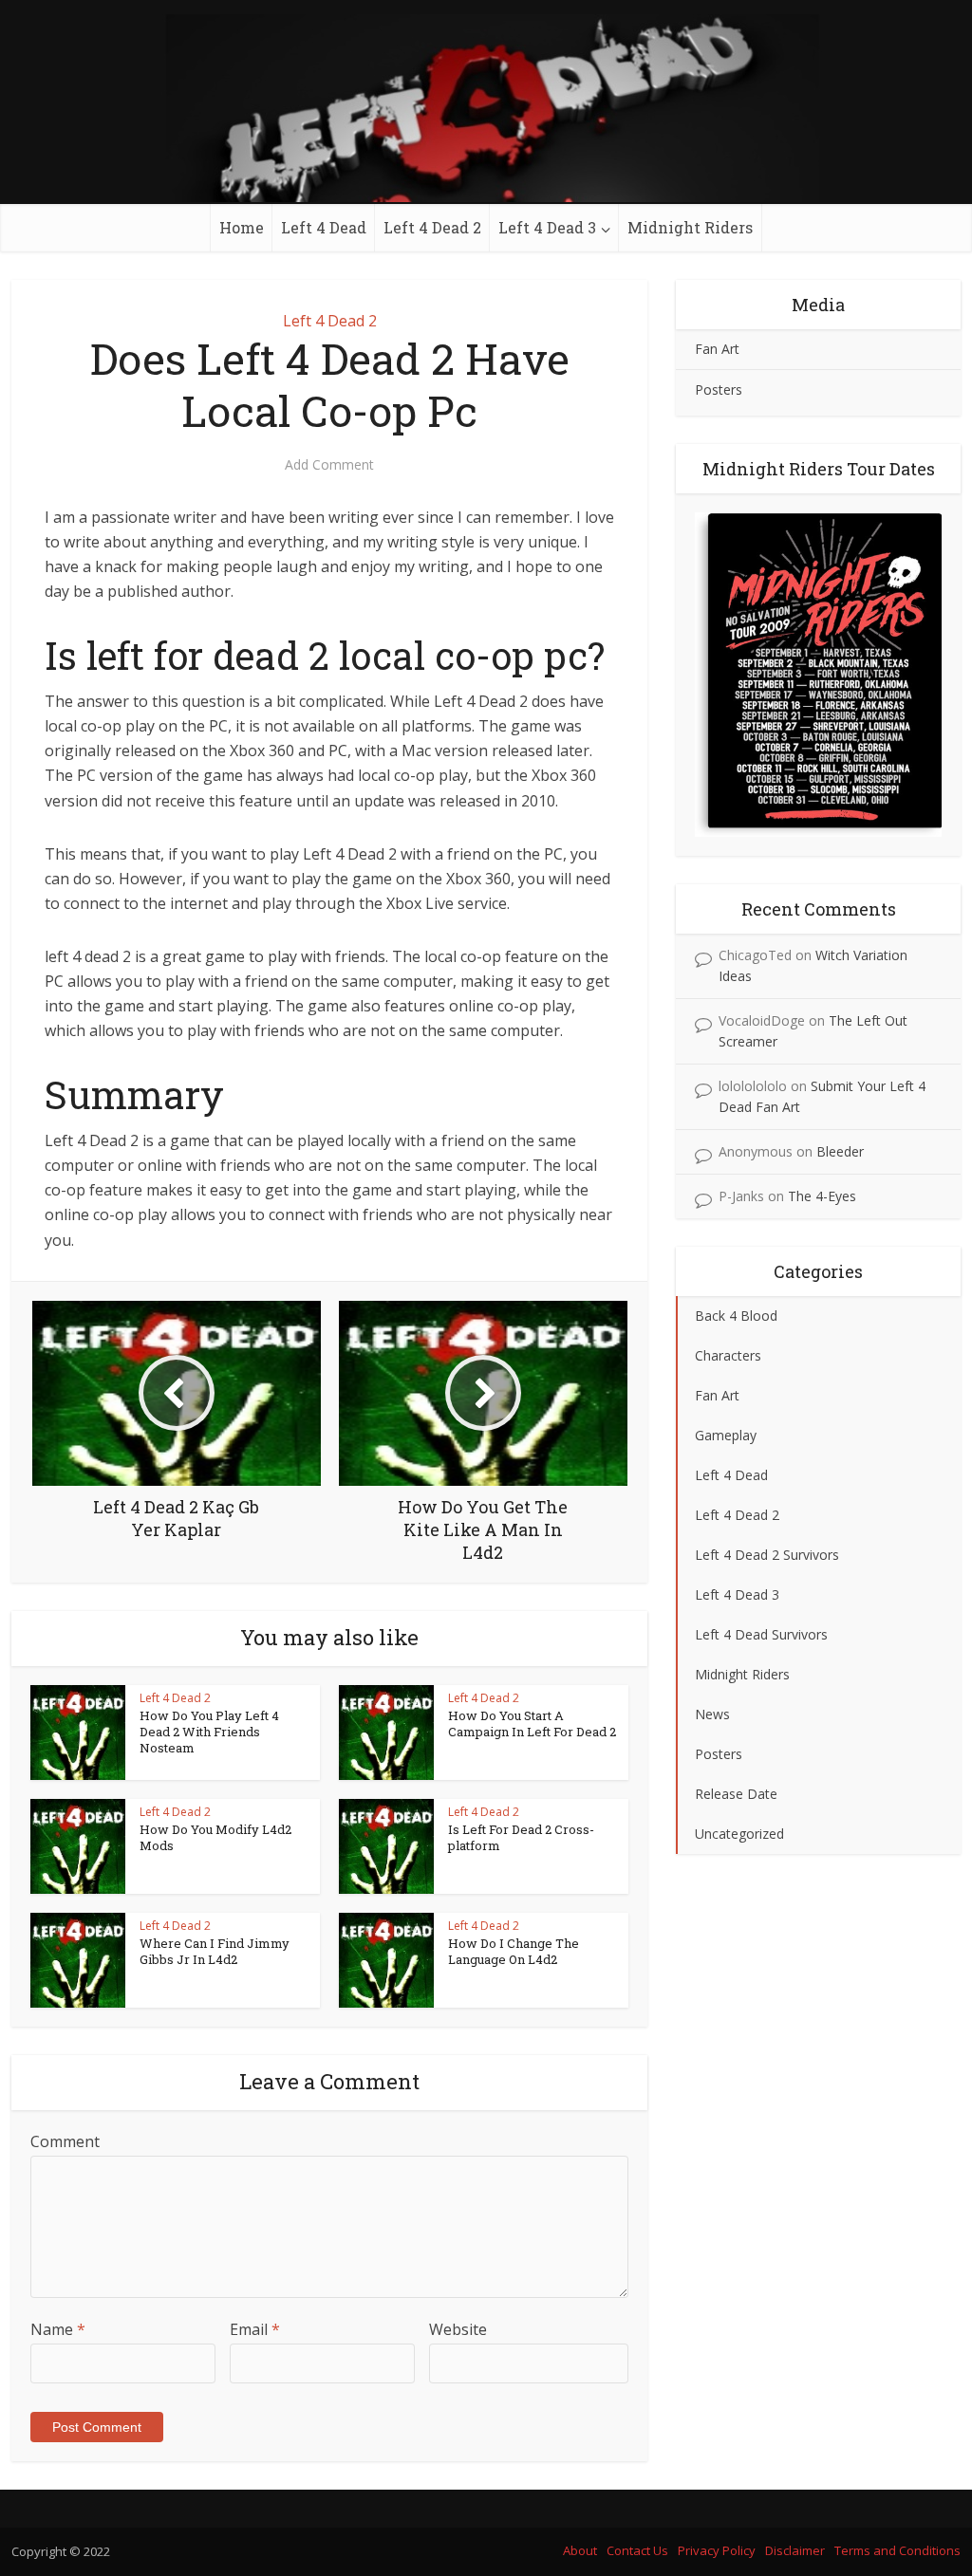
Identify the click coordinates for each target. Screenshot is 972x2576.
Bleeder (840, 1151)
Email (255, 2329)
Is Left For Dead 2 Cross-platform (521, 1837)
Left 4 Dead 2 (432, 227)
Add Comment (329, 465)
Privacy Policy (717, 2550)
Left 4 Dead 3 (547, 227)
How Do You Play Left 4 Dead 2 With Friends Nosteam (209, 1732)
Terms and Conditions (897, 2550)
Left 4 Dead (324, 227)
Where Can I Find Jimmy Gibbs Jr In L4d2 (215, 1951)
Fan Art (717, 349)
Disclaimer (795, 2550)
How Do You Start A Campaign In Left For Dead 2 (532, 1724)
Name (58, 2329)
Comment (65, 2141)
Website (458, 2329)
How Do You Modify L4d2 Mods (215, 1837)
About (580, 2550)
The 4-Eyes (822, 1196)
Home (242, 227)
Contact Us (637, 2550)
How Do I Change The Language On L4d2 (514, 1951)
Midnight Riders (690, 227)
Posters (719, 389)
